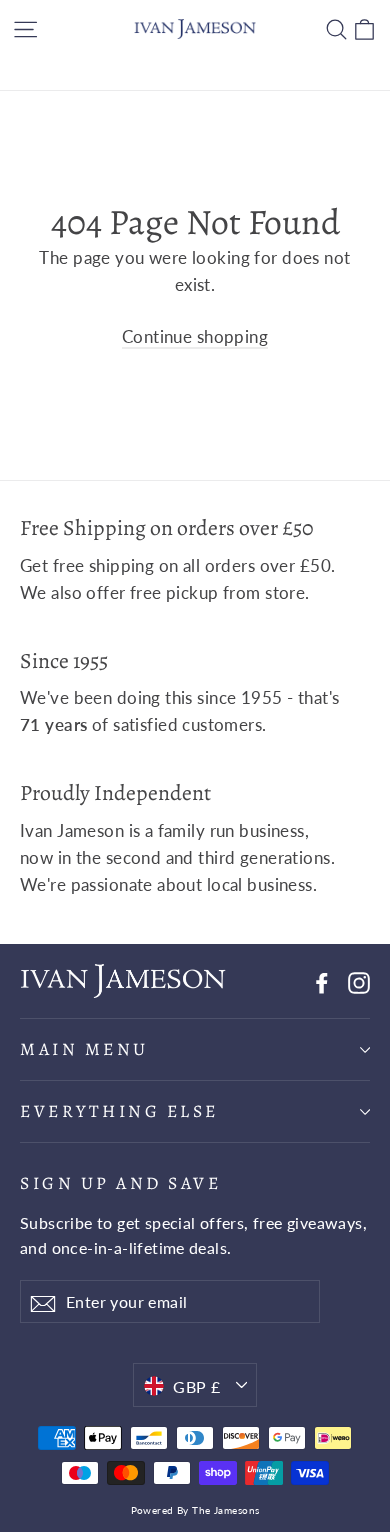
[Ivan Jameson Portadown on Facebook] (322, 981)
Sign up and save (120, 1182)
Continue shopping (195, 336)
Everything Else (119, 1111)
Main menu (84, 1049)
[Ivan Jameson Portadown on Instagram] (359, 981)
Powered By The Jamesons (195, 1510)
